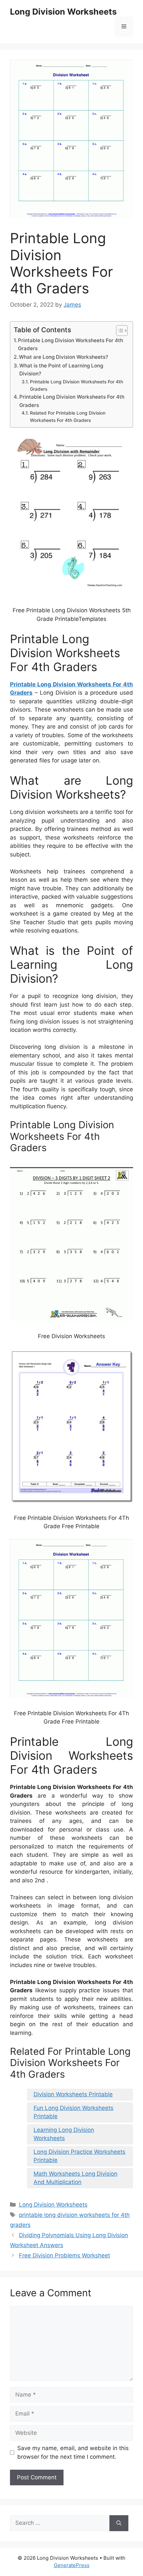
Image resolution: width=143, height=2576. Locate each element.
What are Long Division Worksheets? (64, 357)
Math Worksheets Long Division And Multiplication (75, 2178)
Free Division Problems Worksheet (65, 2255)
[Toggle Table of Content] (119, 331)
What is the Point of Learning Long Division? (61, 370)
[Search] (119, 2523)
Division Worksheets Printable (73, 2094)
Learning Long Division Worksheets (64, 2134)
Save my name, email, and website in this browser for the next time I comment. (73, 2452)
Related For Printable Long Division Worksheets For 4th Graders (68, 417)
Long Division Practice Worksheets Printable (79, 2156)
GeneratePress (72, 2565)
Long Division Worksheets (63, 12)
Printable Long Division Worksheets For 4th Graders (71, 345)
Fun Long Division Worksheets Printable (73, 2112)
